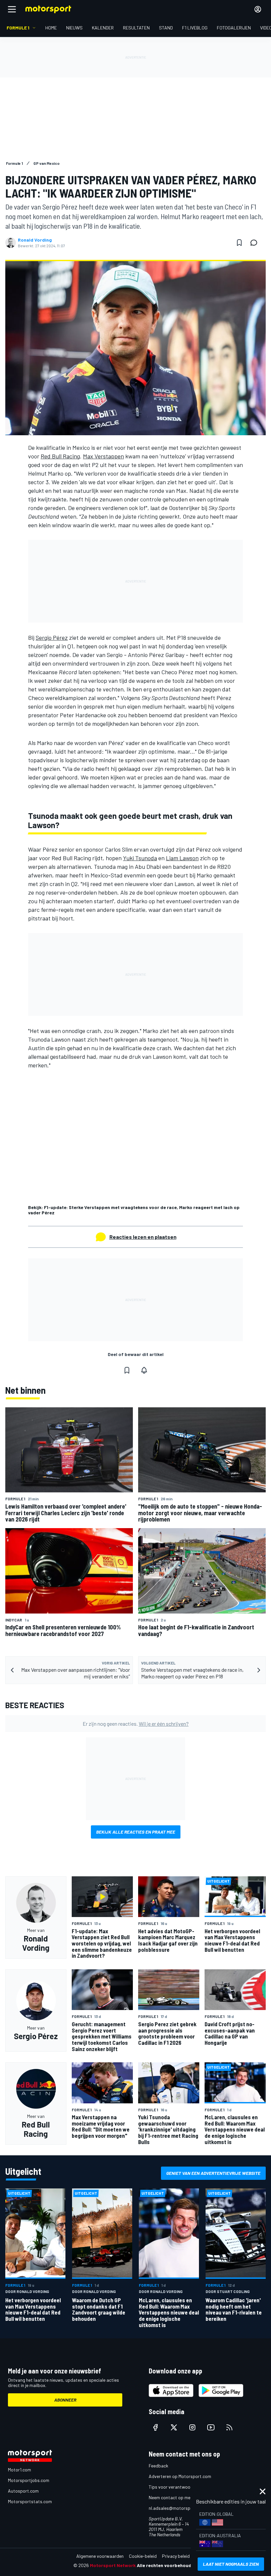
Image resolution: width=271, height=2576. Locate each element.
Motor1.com (19, 2470)
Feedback (158, 2466)
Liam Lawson (182, 858)
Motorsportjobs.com (29, 2480)
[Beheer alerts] (144, 1370)
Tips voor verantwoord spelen (179, 2487)
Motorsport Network (113, 2565)
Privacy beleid (176, 2556)
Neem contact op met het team (180, 2497)
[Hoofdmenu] (12, 9)
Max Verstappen (103, 456)
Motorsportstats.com (30, 2501)
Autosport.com (23, 2491)
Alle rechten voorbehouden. (167, 2565)
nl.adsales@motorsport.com (177, 2508)
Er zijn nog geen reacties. (136, 1724)
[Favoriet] (239, 243)
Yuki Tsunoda (140, 858)
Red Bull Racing (60, 456)
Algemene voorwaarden (100, 2556)
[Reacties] (256, 243)
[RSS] (229, 2427)
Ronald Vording (35, 240)
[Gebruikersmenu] (258, 9)
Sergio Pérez (52, 637)
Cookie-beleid (143, 2556)
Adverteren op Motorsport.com (180, 2476)
